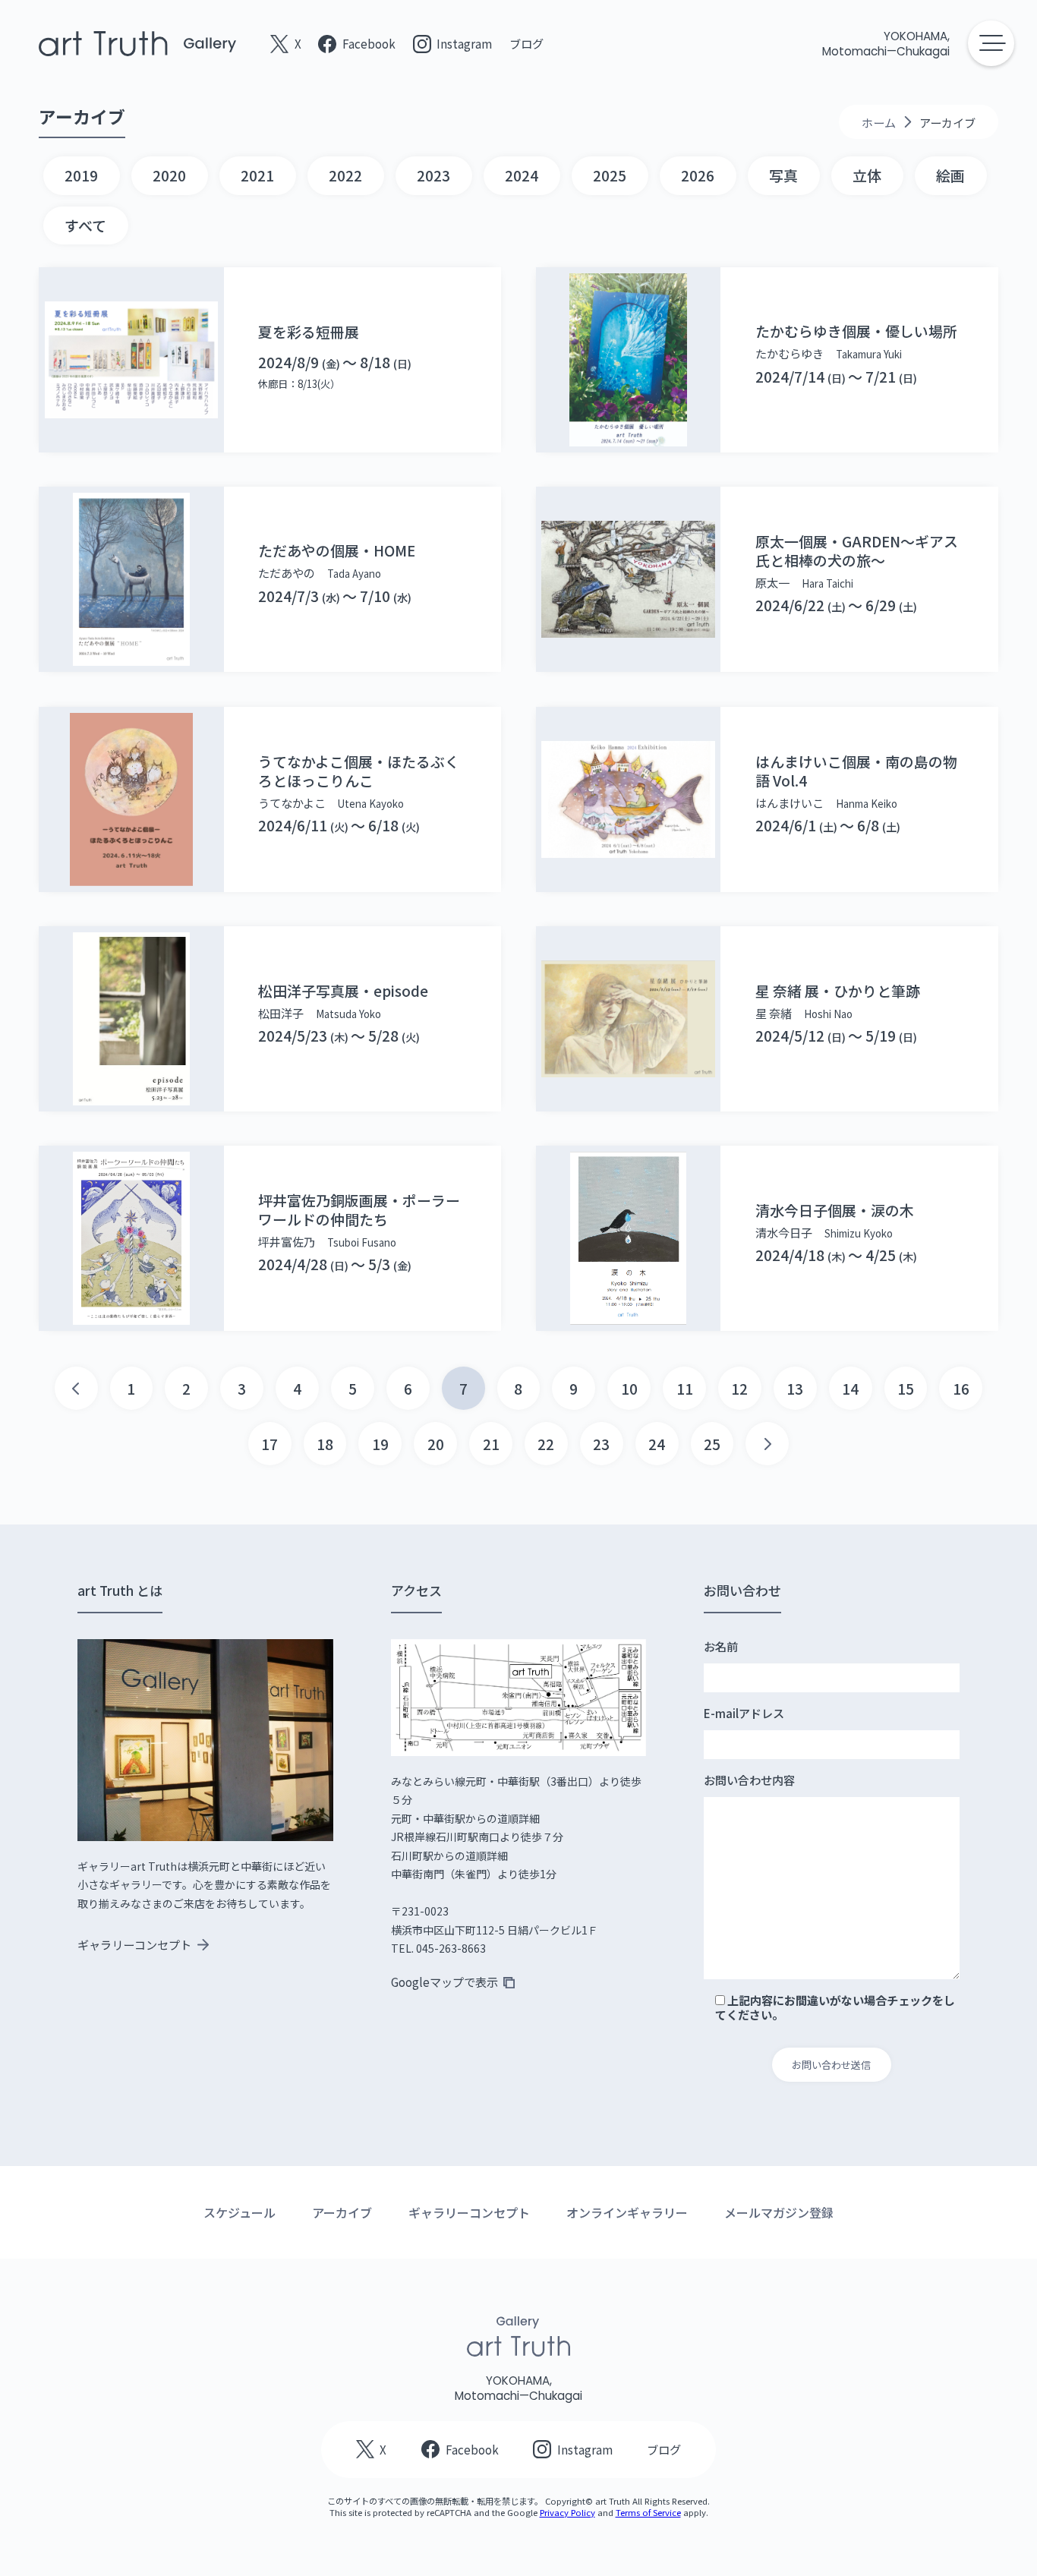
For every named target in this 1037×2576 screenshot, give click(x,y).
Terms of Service (648, 2512)
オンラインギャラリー (627, 2212)
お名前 (721, 1647)
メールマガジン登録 (779, 2212)
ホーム (879, 122)
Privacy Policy (567, 2512)
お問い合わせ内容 (749, 1780)
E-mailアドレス (744, 1714)
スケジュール (240, 2212)
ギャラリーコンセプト (469, 2212)
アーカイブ (342, 2212)
